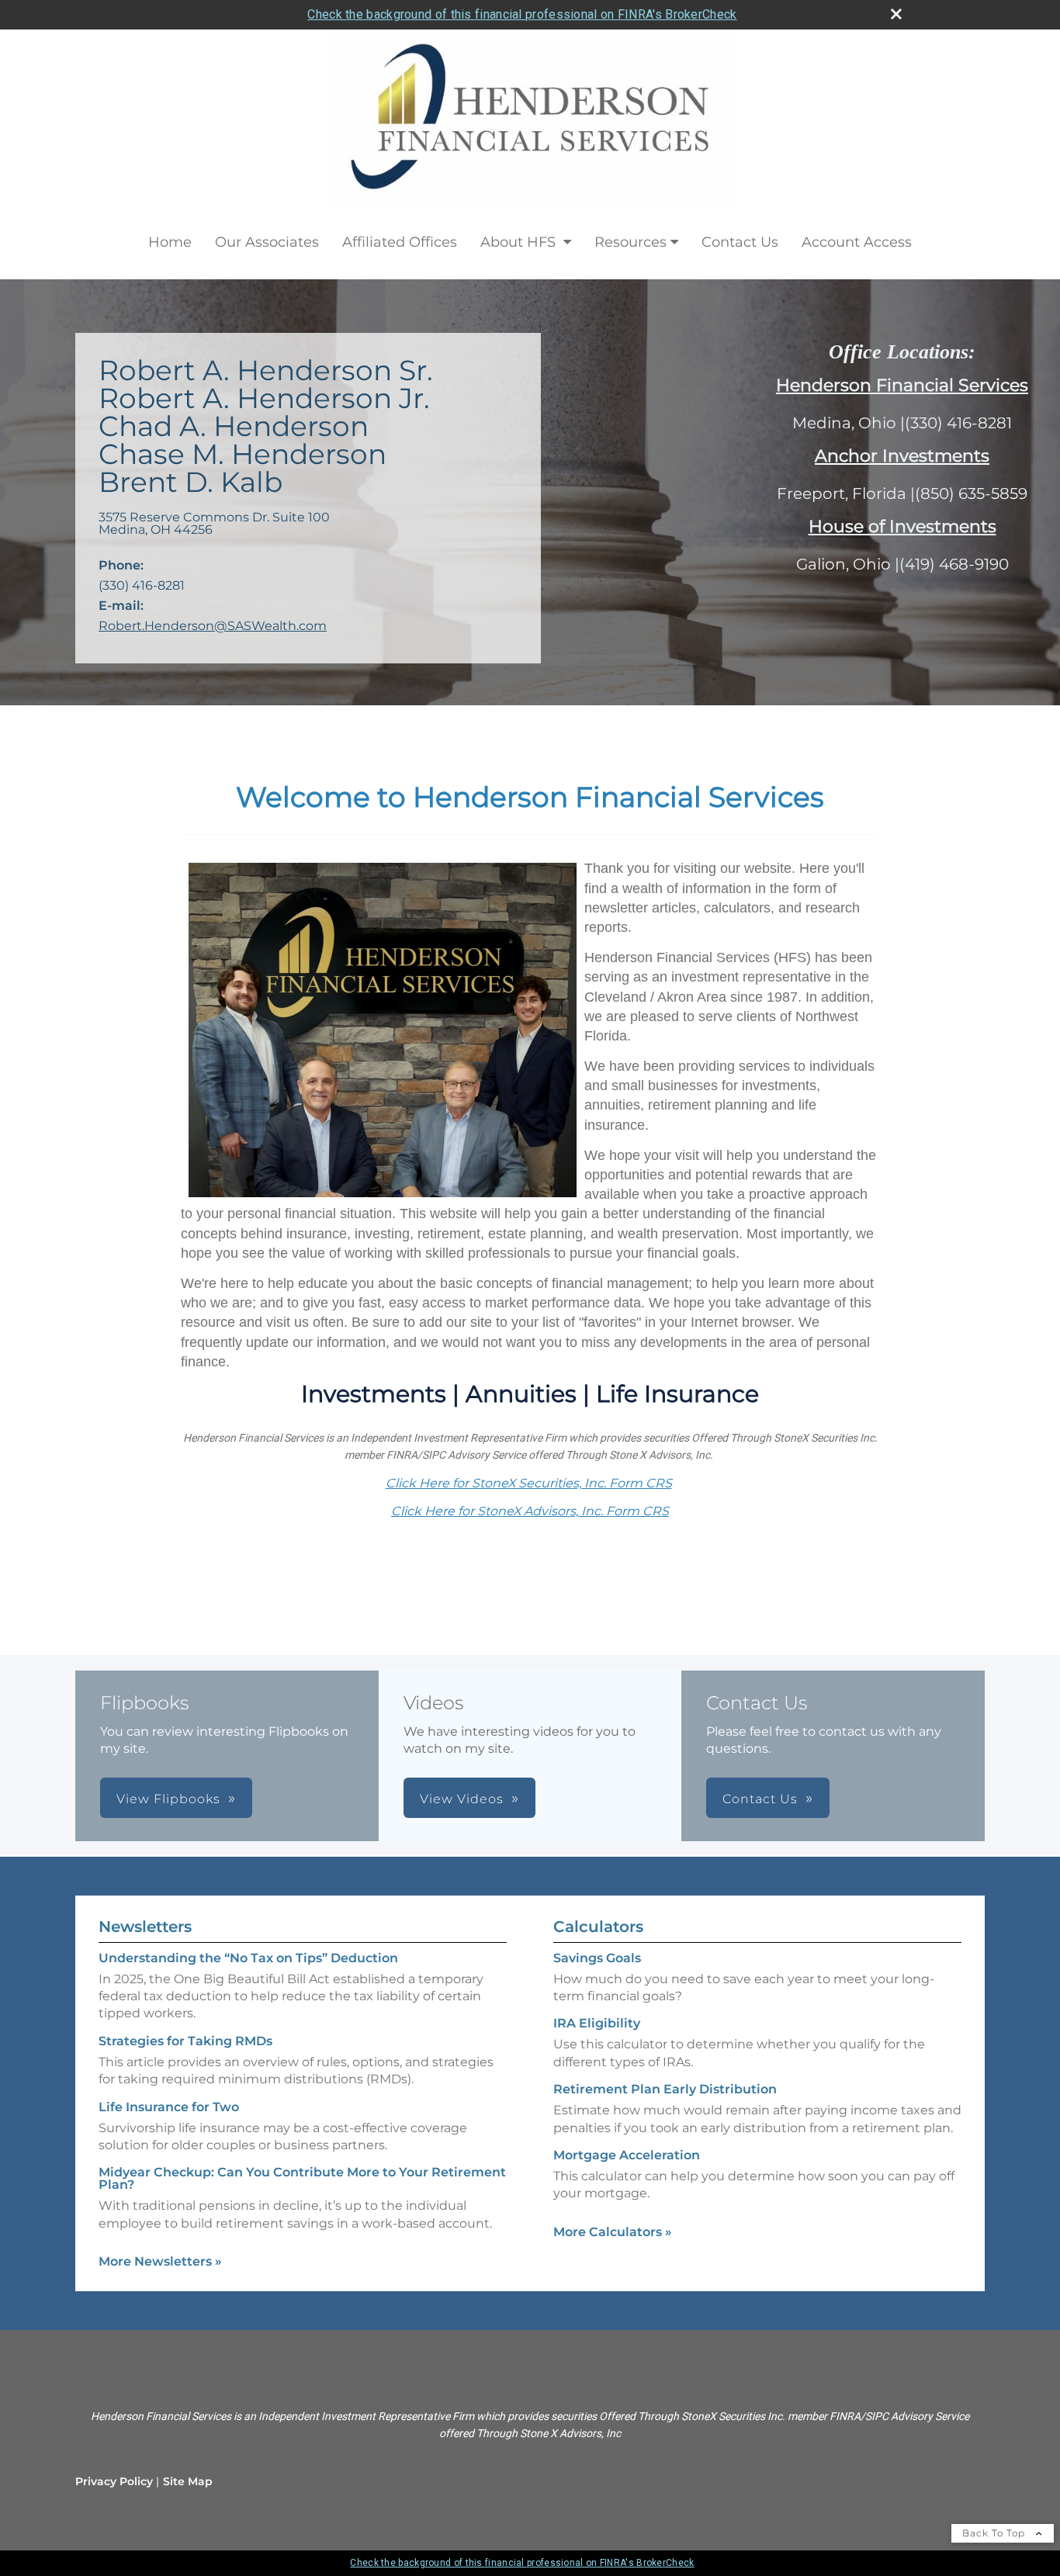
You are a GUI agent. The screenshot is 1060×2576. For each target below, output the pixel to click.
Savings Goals (597, 1958)
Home (170, 242)
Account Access (857, 242)
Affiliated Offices (400, 242)
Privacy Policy (114, 2481)
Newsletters (145, 1927)
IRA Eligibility (597, 2023)
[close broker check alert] (896, 14)
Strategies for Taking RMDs (185, 2041)
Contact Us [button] (760, 1799)
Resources (630, 242)
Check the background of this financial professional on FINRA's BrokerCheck (522, 14)
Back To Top (995, 2533)
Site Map (188, 2481)
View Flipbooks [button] (168, 1799)
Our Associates (267, 242)
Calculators (598, 1927)
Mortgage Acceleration (627, 2155)
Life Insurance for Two (169, 2107)
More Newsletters (160, 2261)
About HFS (520, 242)
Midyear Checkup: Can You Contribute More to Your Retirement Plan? (302, 2178)
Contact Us (740, 242)
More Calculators (613, 2232)
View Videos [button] (462, 1799)
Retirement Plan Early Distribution (665, 2089)
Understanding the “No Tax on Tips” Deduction (248, 1958)
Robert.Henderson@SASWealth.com (213, 626)
